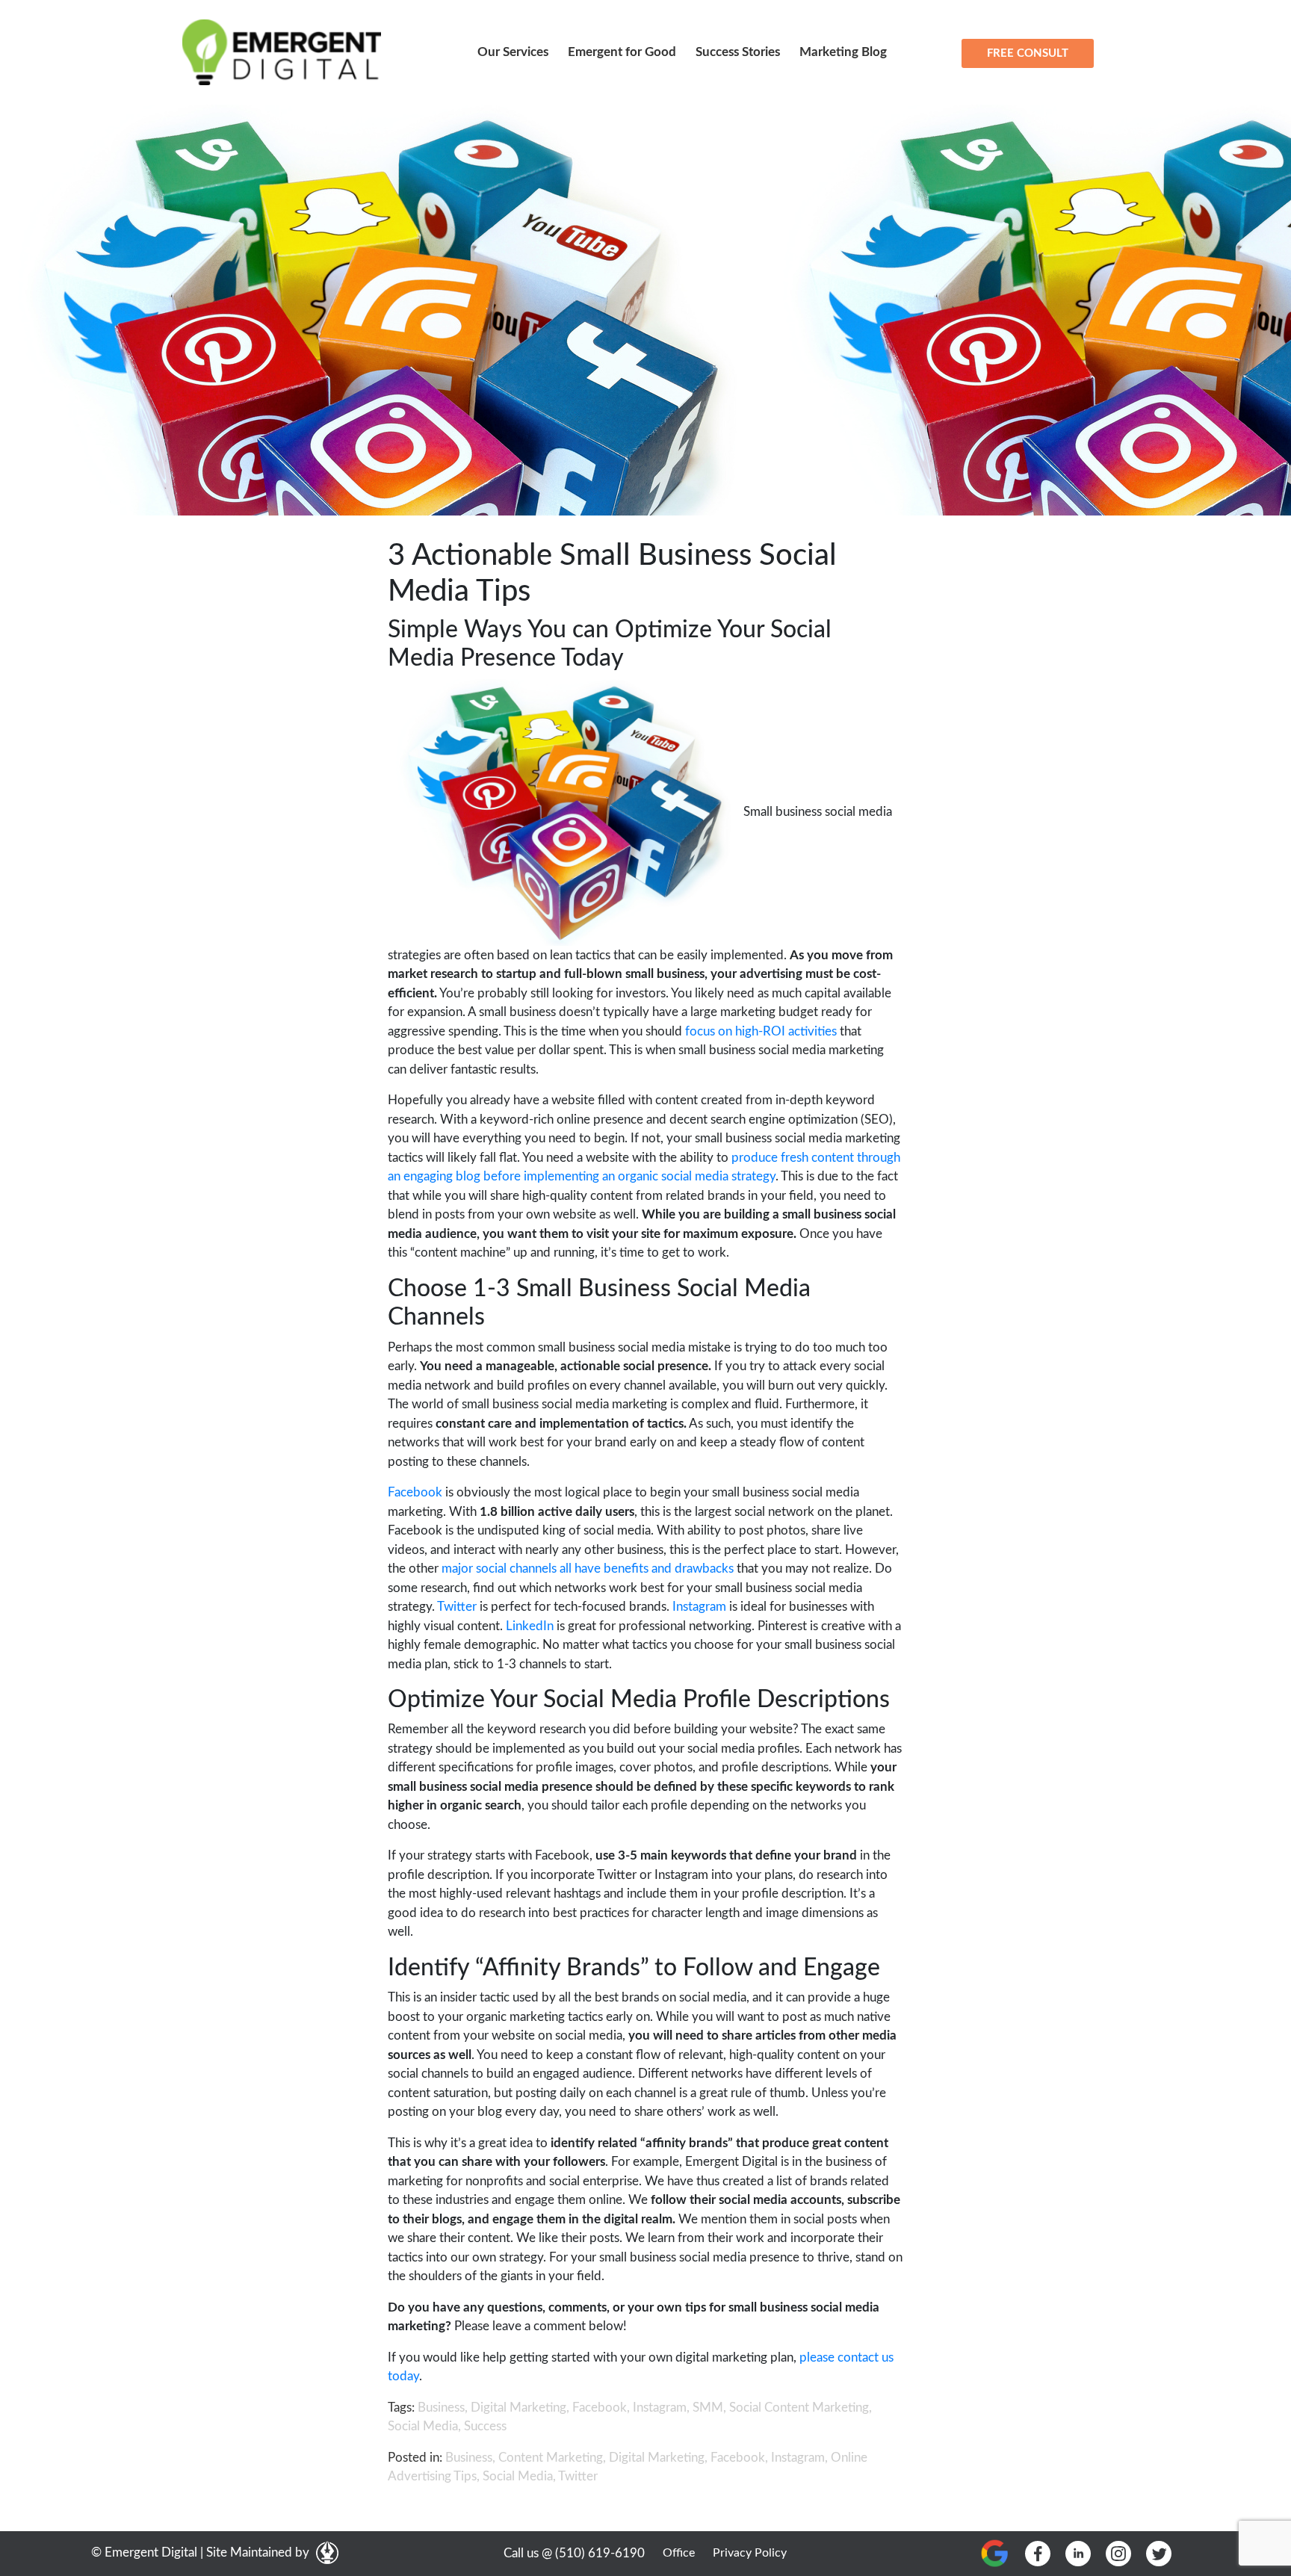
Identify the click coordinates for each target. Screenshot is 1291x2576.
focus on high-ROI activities (761, 1031)
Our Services (513, 52)
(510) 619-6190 (600, 2553)
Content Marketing (551, 2458)
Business (441, 2408)
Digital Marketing (518, 2408)
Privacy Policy (750, 2553)
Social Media (423, 2426)
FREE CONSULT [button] (1028, 53)
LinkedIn (530, 1626)
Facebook (415, 1492)
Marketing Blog (843, 52)
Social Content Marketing (799, 2408)
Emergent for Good (622, 52)
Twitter (457, 1607)
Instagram (699, 1607)
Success (485, 2426)
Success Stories (738, 52)
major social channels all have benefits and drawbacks (588, 1569)
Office (679, 2553)
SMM (708, 2408)
